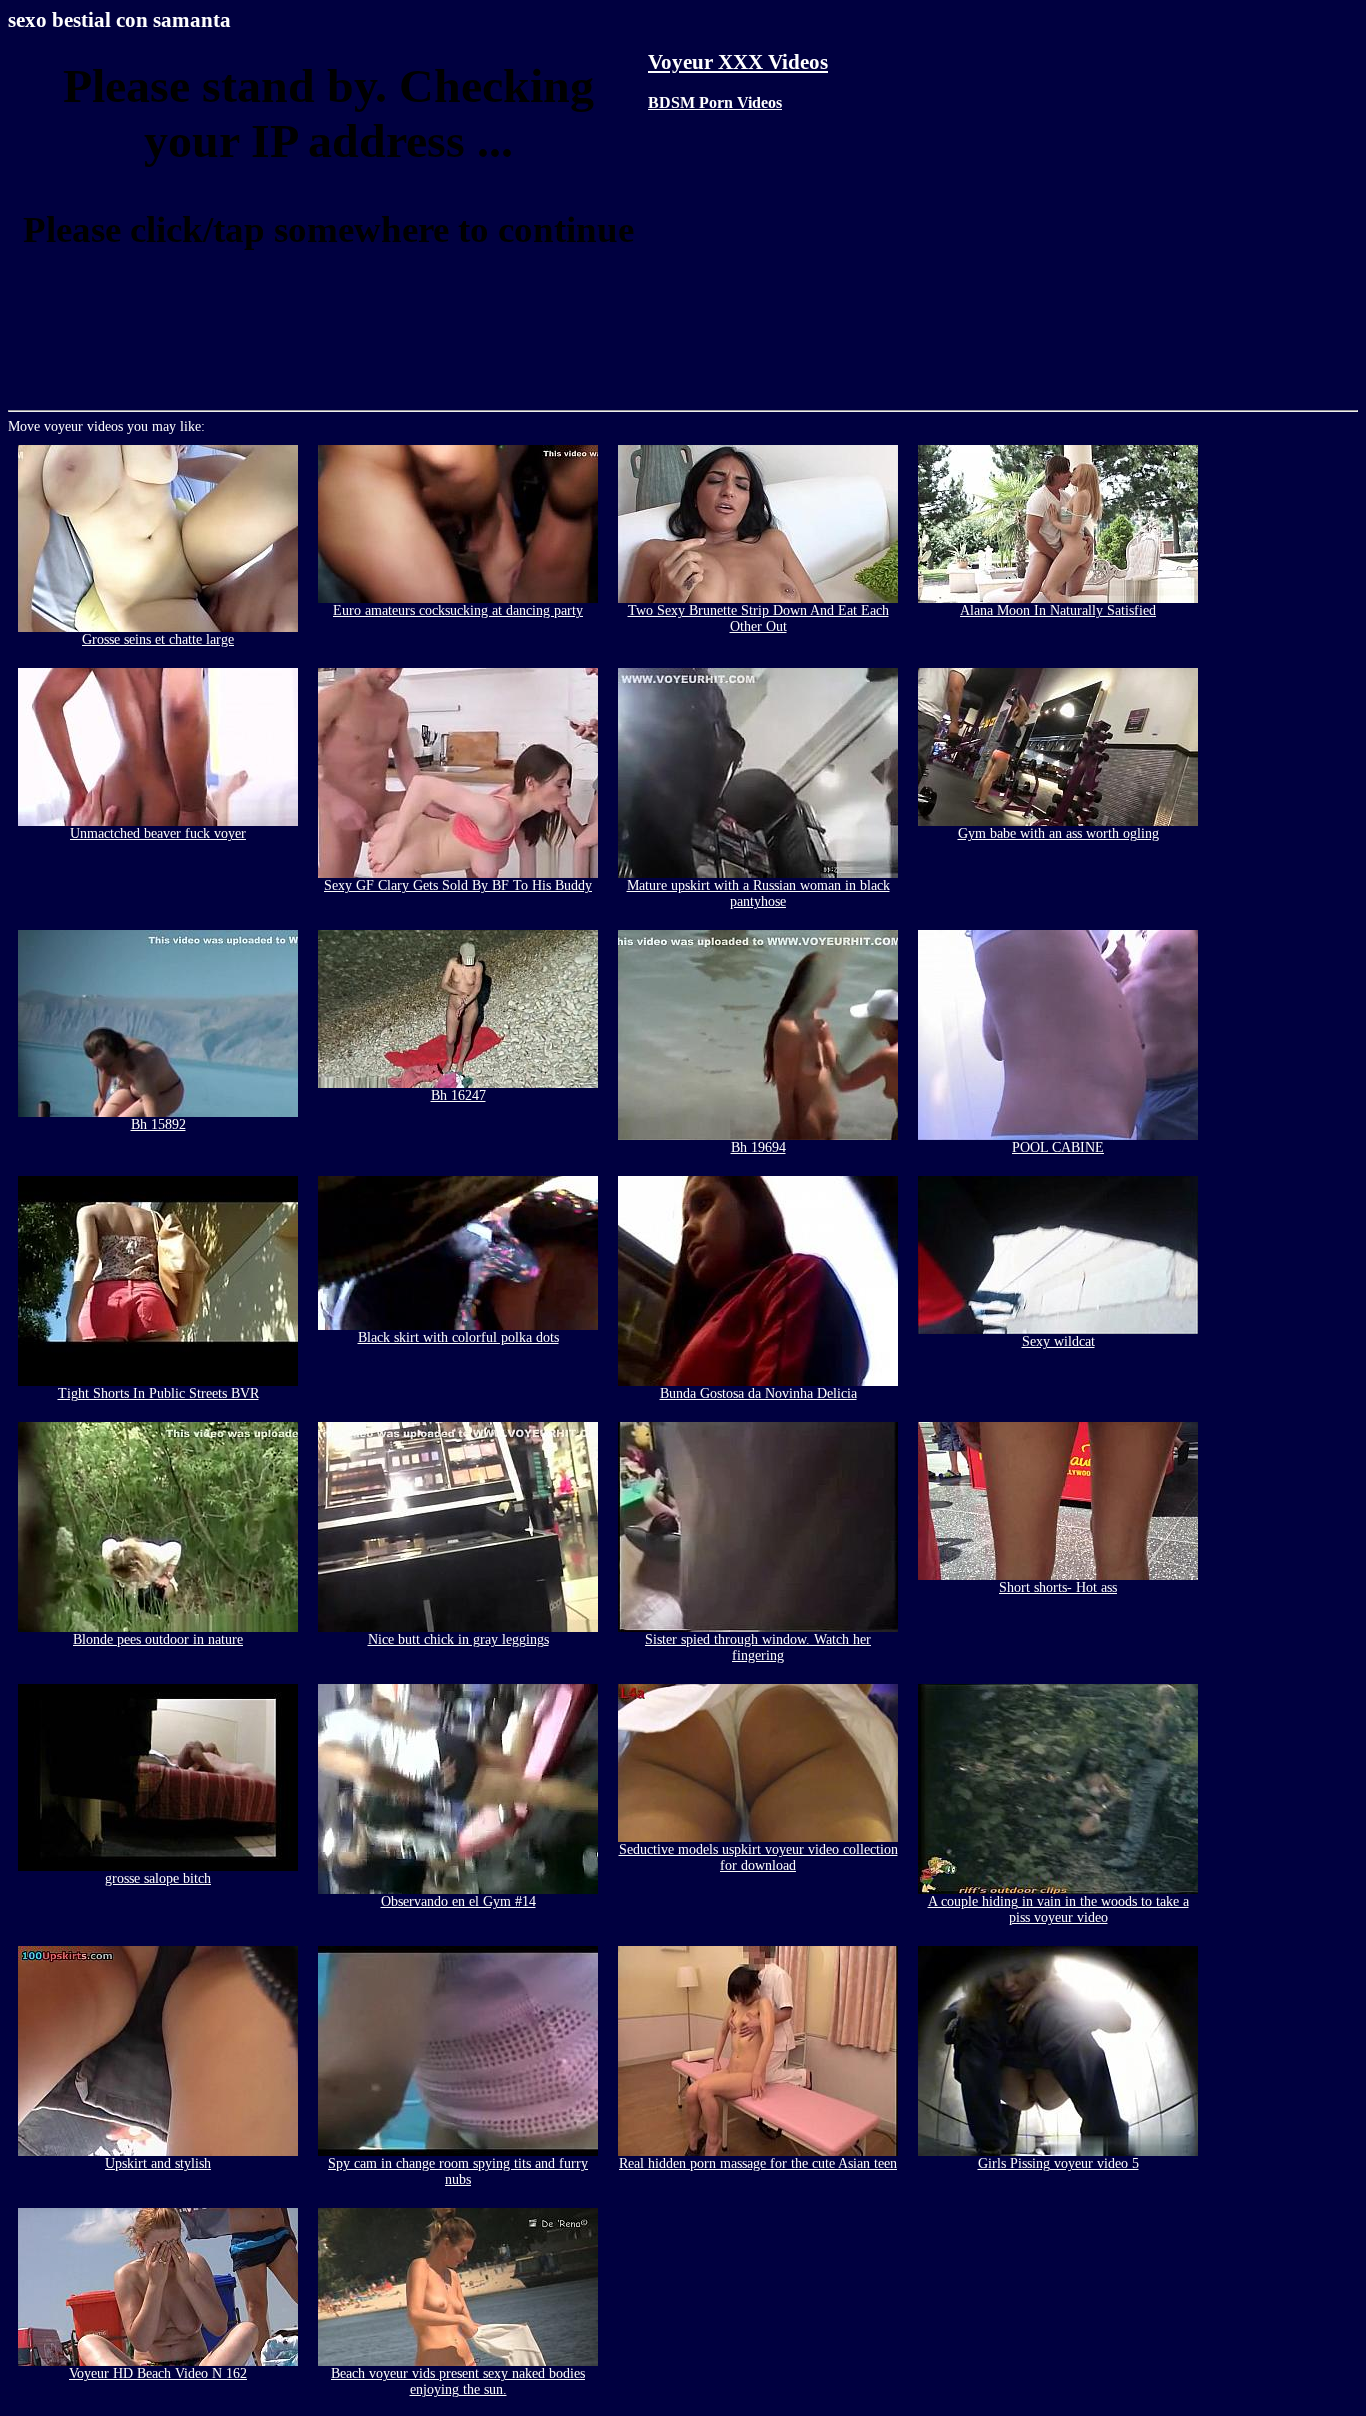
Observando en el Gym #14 (458, 1901)
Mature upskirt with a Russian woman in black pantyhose (758, 893)
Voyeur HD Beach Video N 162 (158, 2373)
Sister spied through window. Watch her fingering (758, 1647)
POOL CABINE (1058, 1147)
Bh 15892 (158, 1124)
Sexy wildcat (1058, 1341)
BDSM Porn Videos (715, 102)
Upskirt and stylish (158, 2163)
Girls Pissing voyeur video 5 (1058, 2163)
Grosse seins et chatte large (158, 639)
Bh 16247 (458, 1095)
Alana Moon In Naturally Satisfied (1058, 610)
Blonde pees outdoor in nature (158, 1639)
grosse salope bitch (158, 1878)
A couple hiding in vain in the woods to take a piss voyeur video (1058, 1909)
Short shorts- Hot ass (1058, 1587)
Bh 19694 (758, 1147)
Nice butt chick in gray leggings (458, 1639)
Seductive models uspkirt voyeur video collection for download (758, 1857)
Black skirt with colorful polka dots (458, 1337)
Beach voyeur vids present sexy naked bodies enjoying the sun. (458, 2381)
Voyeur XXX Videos (738, 62)
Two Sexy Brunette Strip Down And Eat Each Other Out (758, 618)
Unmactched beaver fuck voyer (158, 833)
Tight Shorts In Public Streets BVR (158, 1393)
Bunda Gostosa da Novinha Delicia (758, 1393)
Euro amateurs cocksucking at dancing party (458, 610)
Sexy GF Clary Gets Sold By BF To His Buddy (458, 885)
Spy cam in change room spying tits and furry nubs (458, 2171)
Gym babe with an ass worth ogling (1058, 833)
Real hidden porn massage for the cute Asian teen (758, 2163)
